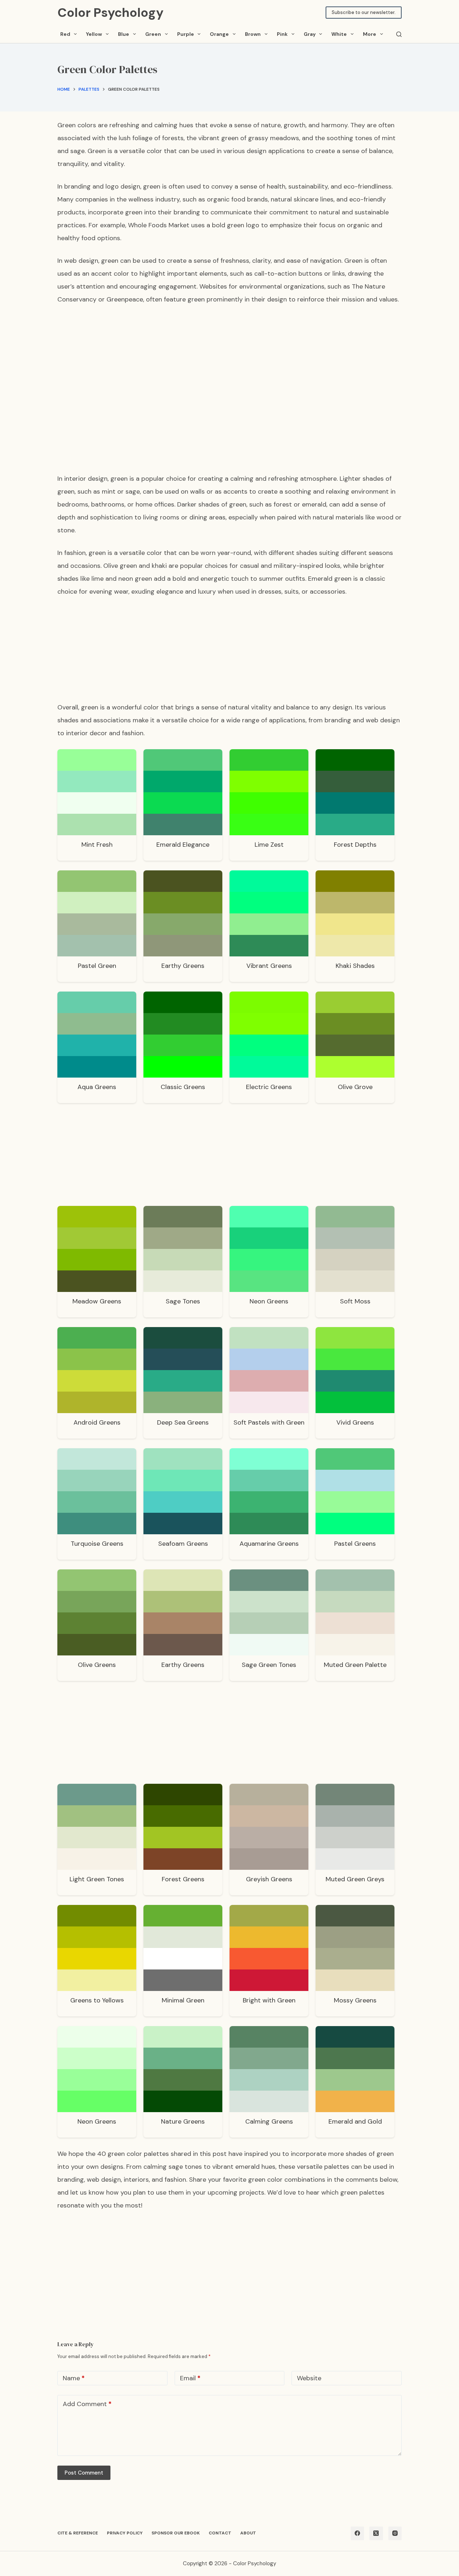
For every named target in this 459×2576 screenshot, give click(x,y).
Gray (310, 34)
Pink (282, 34)
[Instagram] (395, 2533)
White (339, 34)
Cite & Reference (78, 2533)
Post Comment (84, 2473)
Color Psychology (110, 13)
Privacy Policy (125, 2533)
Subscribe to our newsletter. (364, 12)
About (248, 2533)
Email (190, 2378)
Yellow (94, 34)
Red (65, 34)
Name (74, 2378)
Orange (219, 34)
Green (153, 34)
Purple (186, 34)
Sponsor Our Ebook (176, 2533)
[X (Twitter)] (376, 2533)
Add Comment (87, 2404)
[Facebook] (358, 2533)
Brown (253, 34)
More (370, 34)
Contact (220, 2533)
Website (309, 2378)
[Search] (399, 34)
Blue (124, 34)
